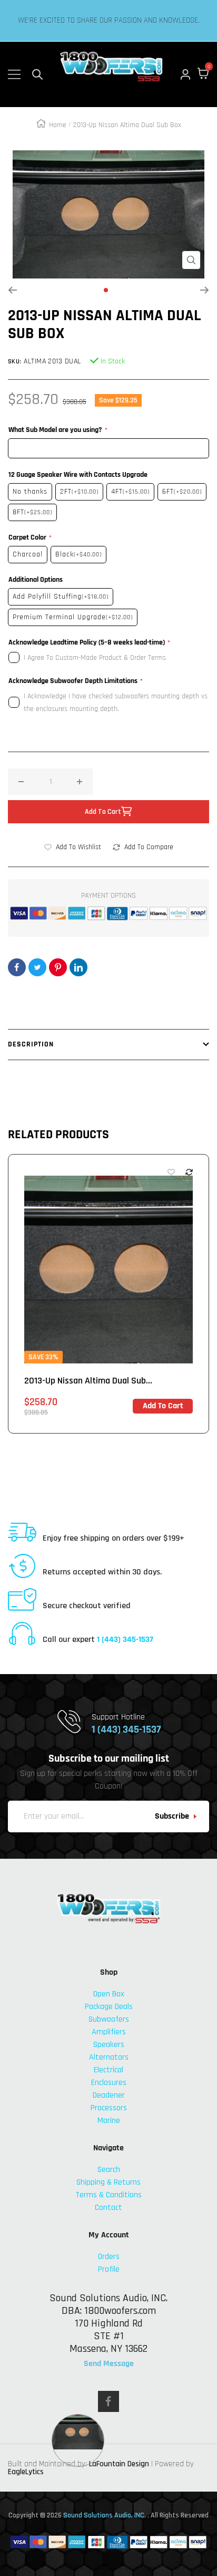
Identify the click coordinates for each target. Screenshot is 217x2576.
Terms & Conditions (108, 2195)
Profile (109, 2269)
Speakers (109, 2045)
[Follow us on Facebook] (108, 2401)
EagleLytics (26, 2472)
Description (31, 1044)
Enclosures (109, 2083)
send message (109, 2364)
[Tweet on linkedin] (78, 967)
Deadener (109, 2095)
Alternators (109, 2057)
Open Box (109, 1994)
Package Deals (109, 2007)
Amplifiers (109, 2032)
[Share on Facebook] (17, 967)
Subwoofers (109, 2019)
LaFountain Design (119, 2464)
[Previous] (12, 290)
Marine (109, 2121)
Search (109, 2170)
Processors (109, 2108)
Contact (108, 2208)
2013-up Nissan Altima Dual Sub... (88, 1381)
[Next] (205, 290)
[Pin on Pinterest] (58, 967)
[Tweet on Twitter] (37, 967)
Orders (109, 2257)
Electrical (108, 2070)
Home (58, 125)
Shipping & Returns (108, 2182)
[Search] (37, 74)
